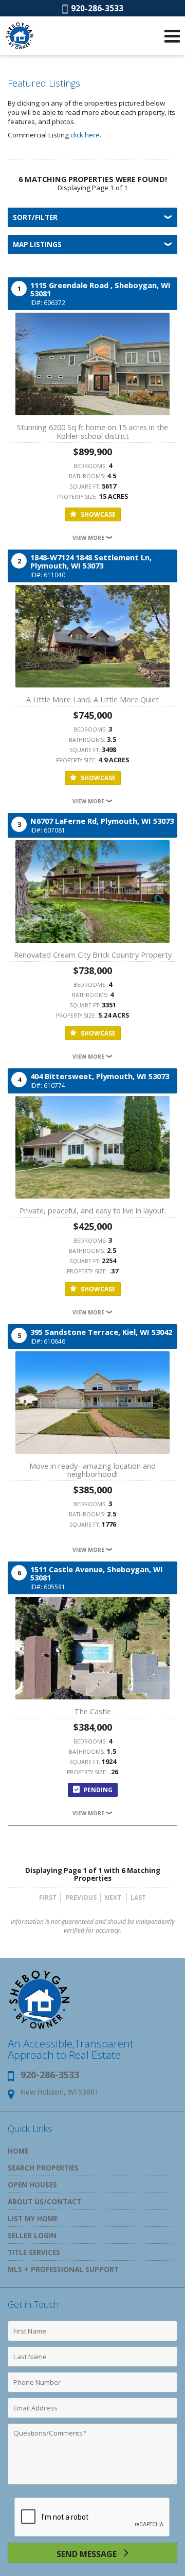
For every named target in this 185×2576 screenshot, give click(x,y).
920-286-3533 (96, 8)
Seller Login (32, 2235)
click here (85, 135)
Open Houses (32, 2185)
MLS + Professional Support (63, 2269)
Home (18, 2151)
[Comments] (92, 2484)
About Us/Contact (44, 2202)
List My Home (33, 2218)
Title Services (34, 2252)
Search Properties (43, 2168)
